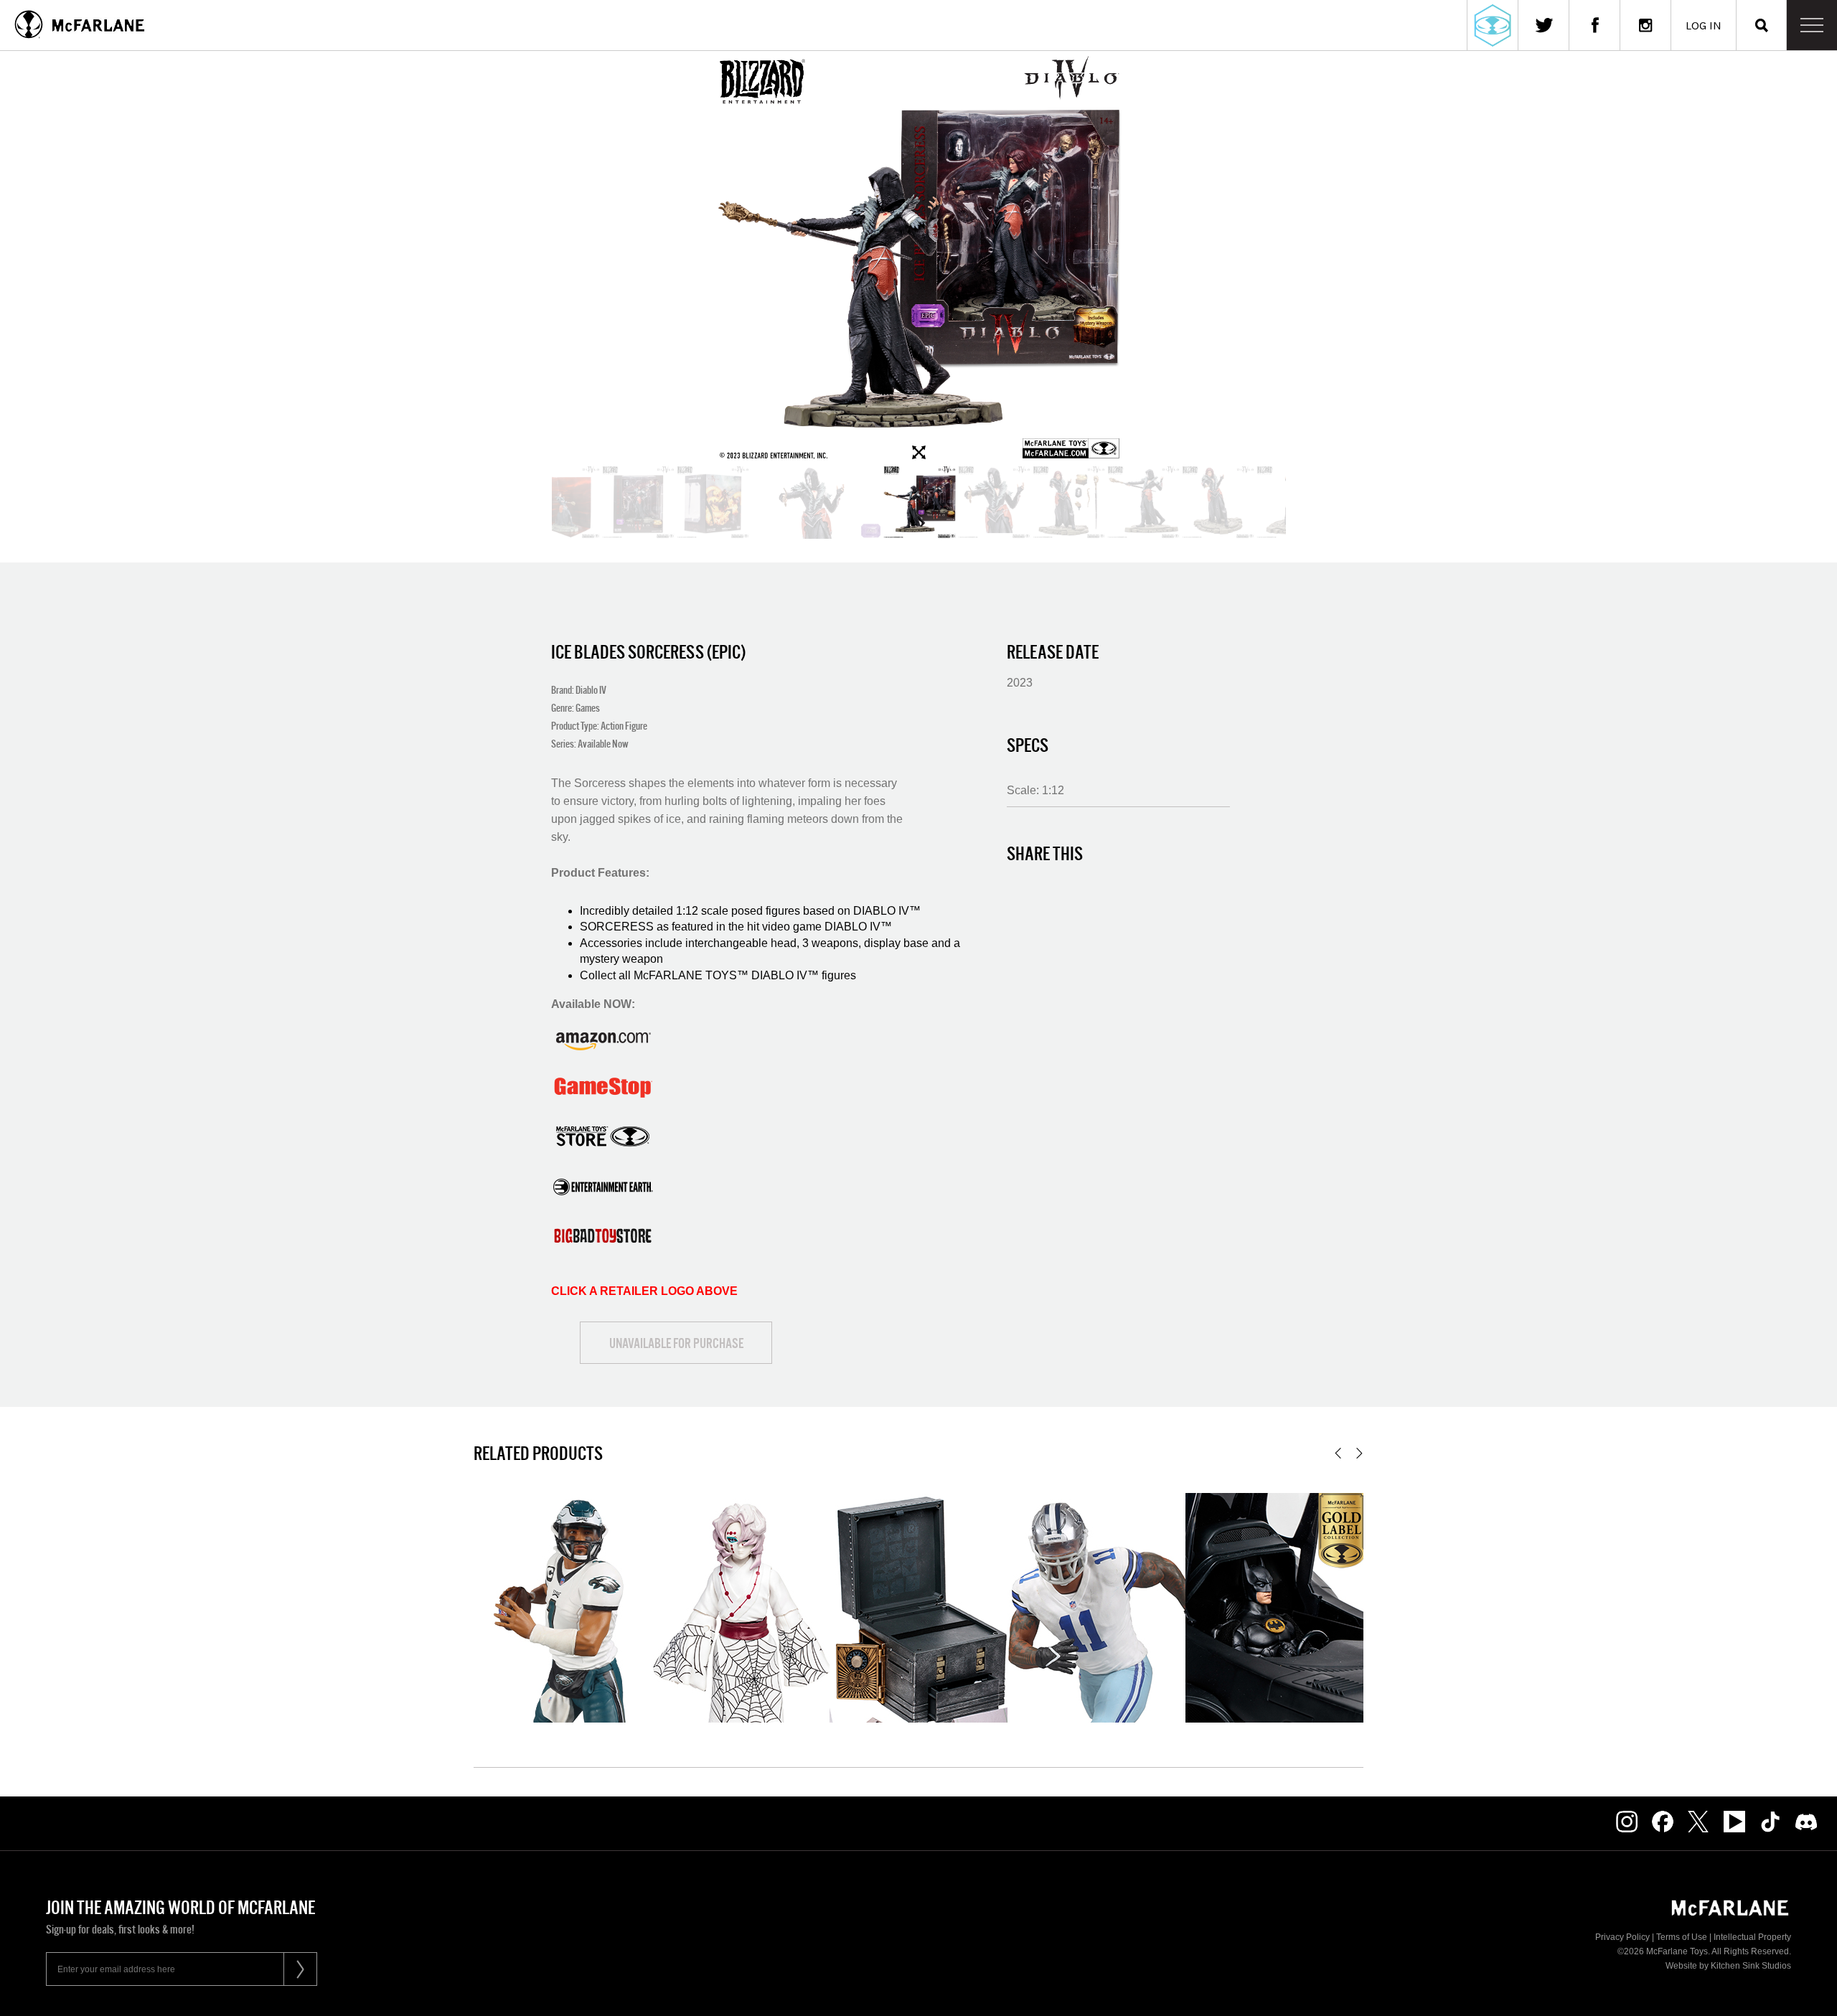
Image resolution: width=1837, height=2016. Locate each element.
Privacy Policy (1622, 1937)
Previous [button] (1338, 1453)
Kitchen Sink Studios (1751, 1966)
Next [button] (1359, 1453)
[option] (918, 258)
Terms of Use (1682, 1937)
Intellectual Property (1752, 1937)
